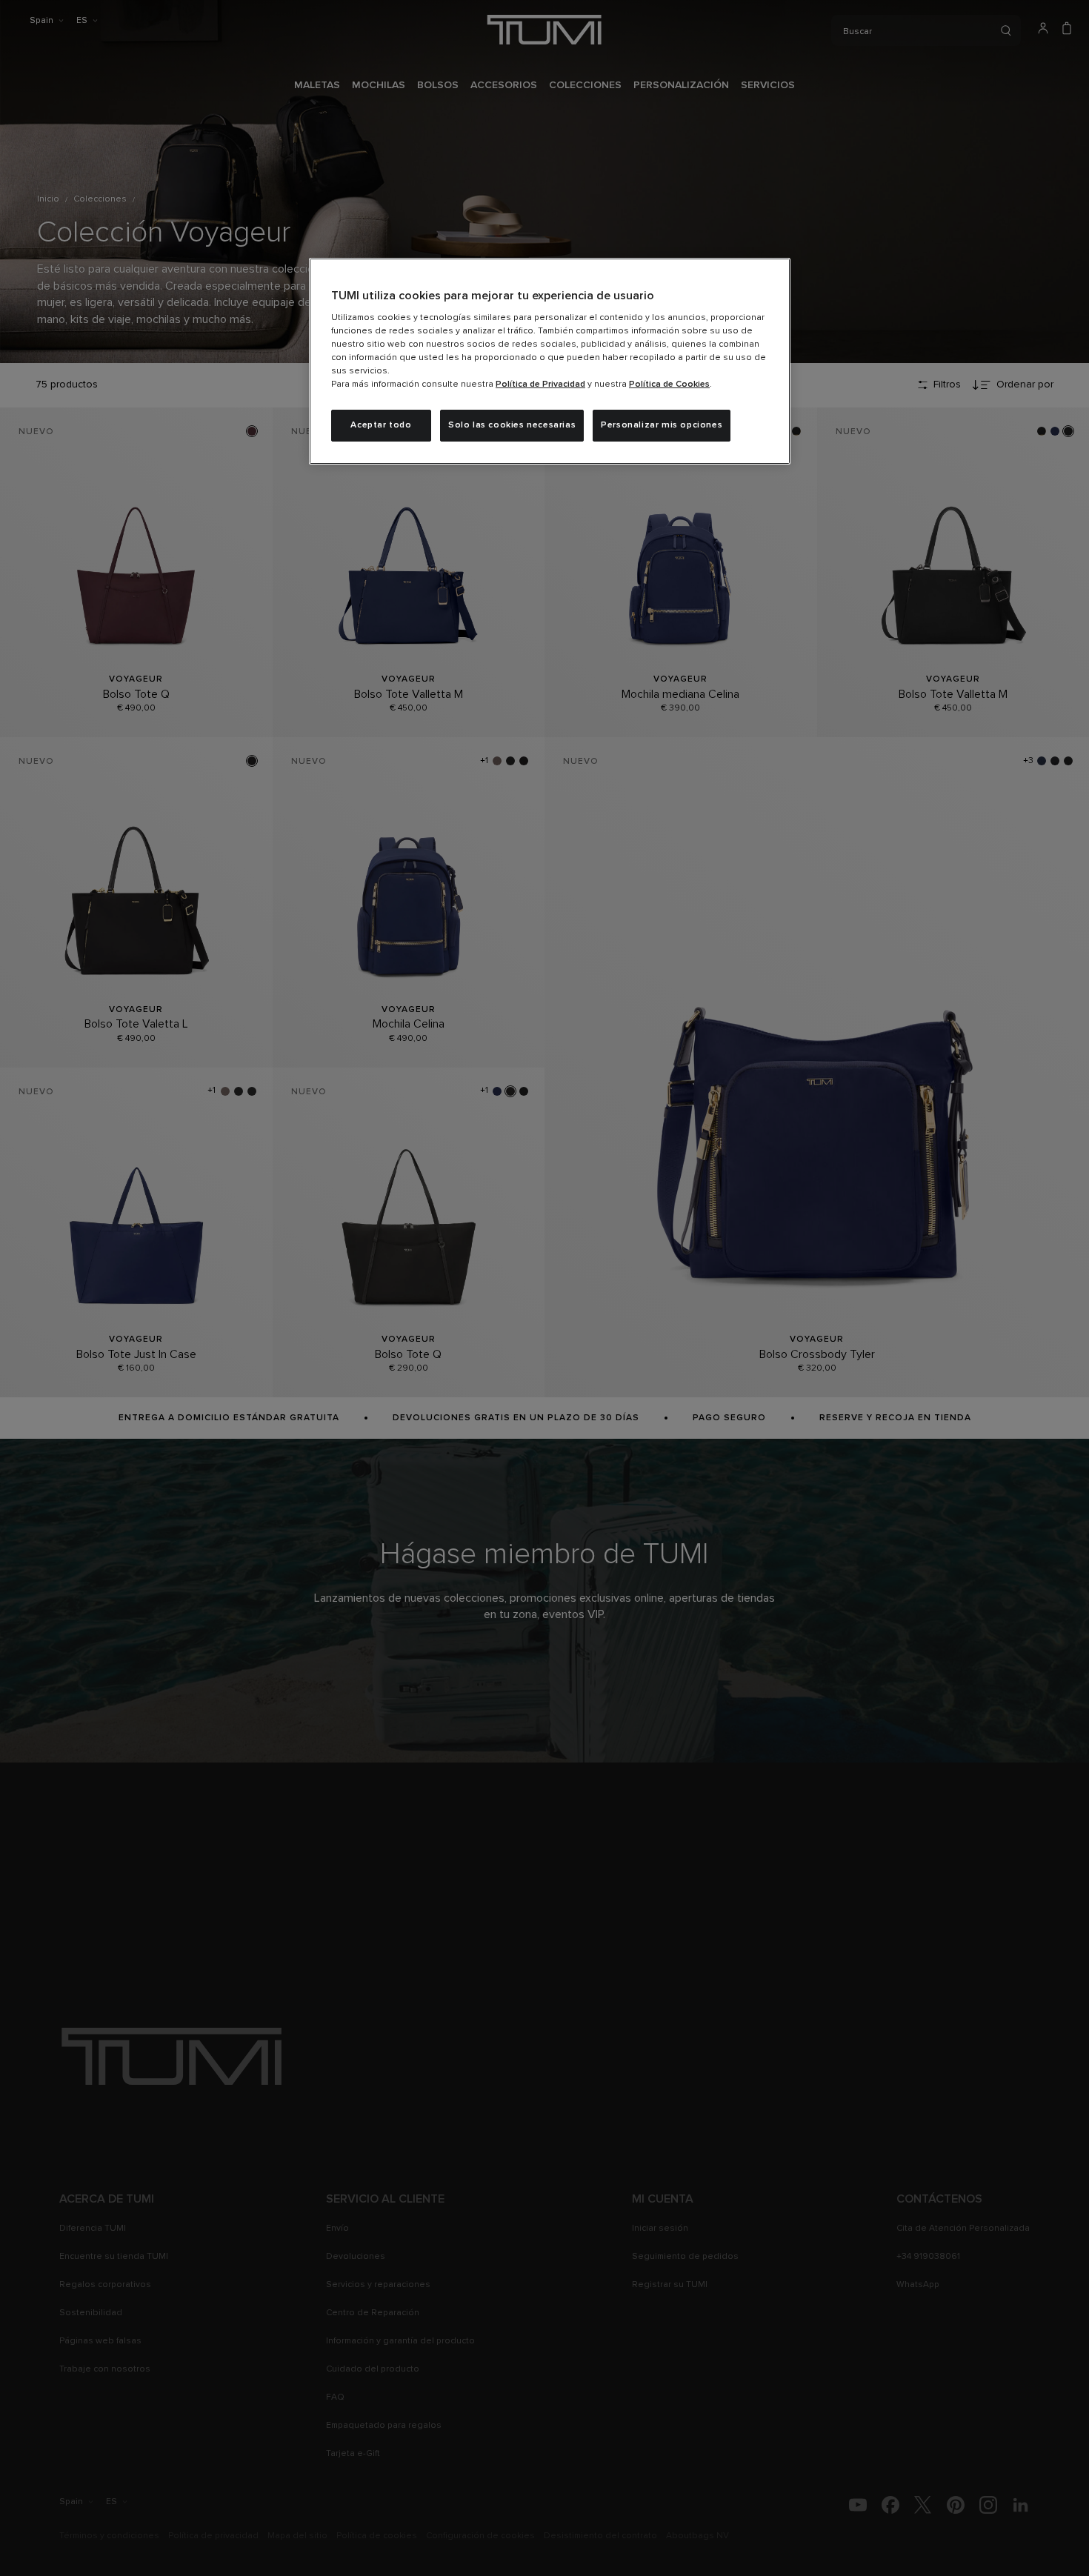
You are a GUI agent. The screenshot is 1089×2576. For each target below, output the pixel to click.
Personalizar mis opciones (662, 425)
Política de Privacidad (540, 385)
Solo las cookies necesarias (512, 425)
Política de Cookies (669, 385)
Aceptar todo (381, 425)
